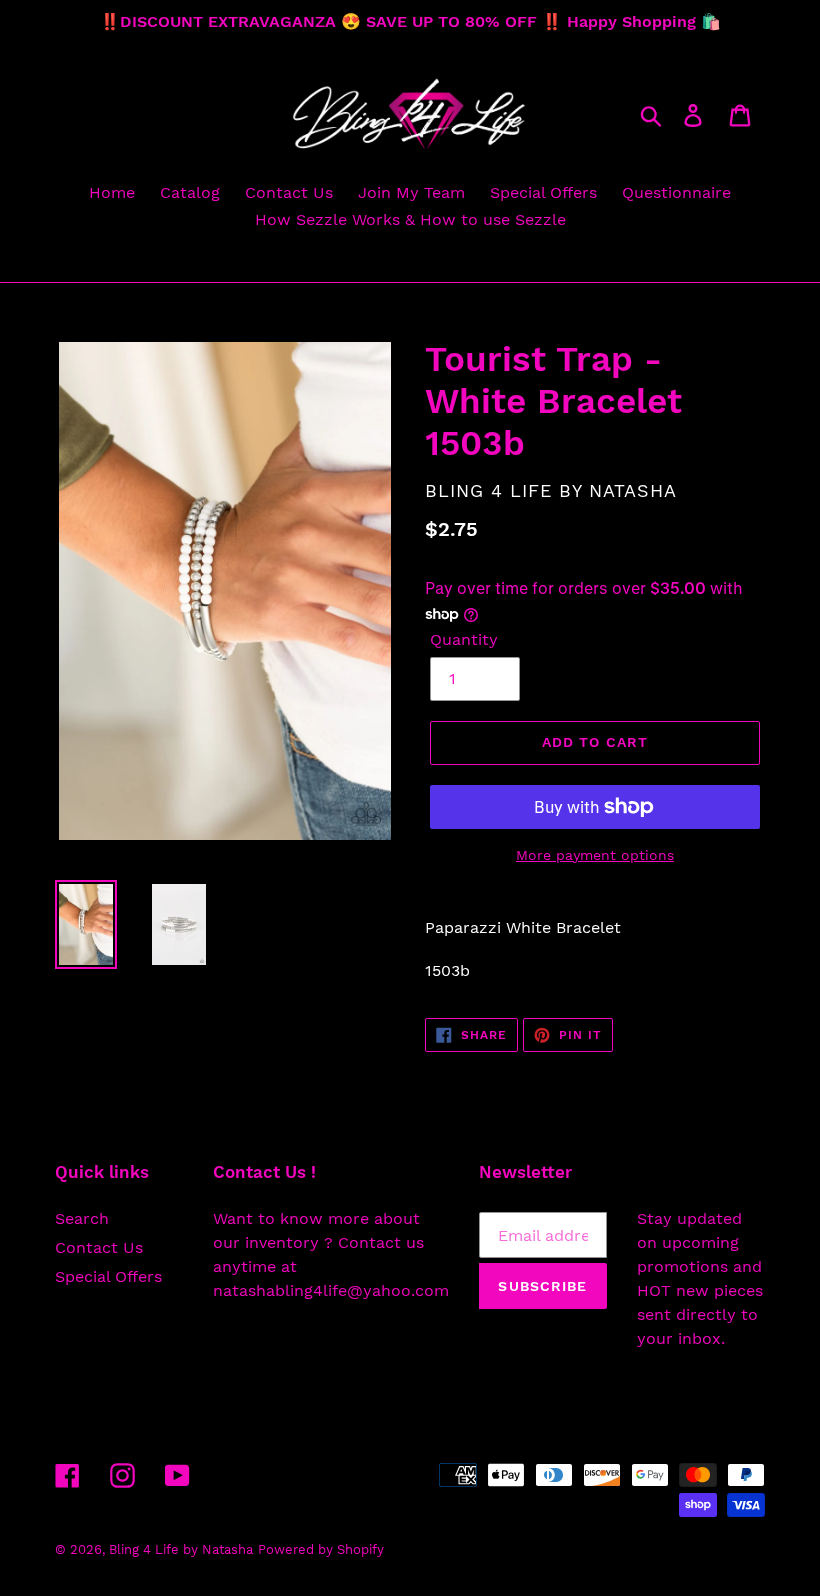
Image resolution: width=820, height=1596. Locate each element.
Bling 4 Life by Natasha (181, 1549)
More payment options (595, 855)
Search (82, 1218)
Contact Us (99, 1247)
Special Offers (108, 1276)
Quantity (464, 639)
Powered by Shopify (321, 1549)
